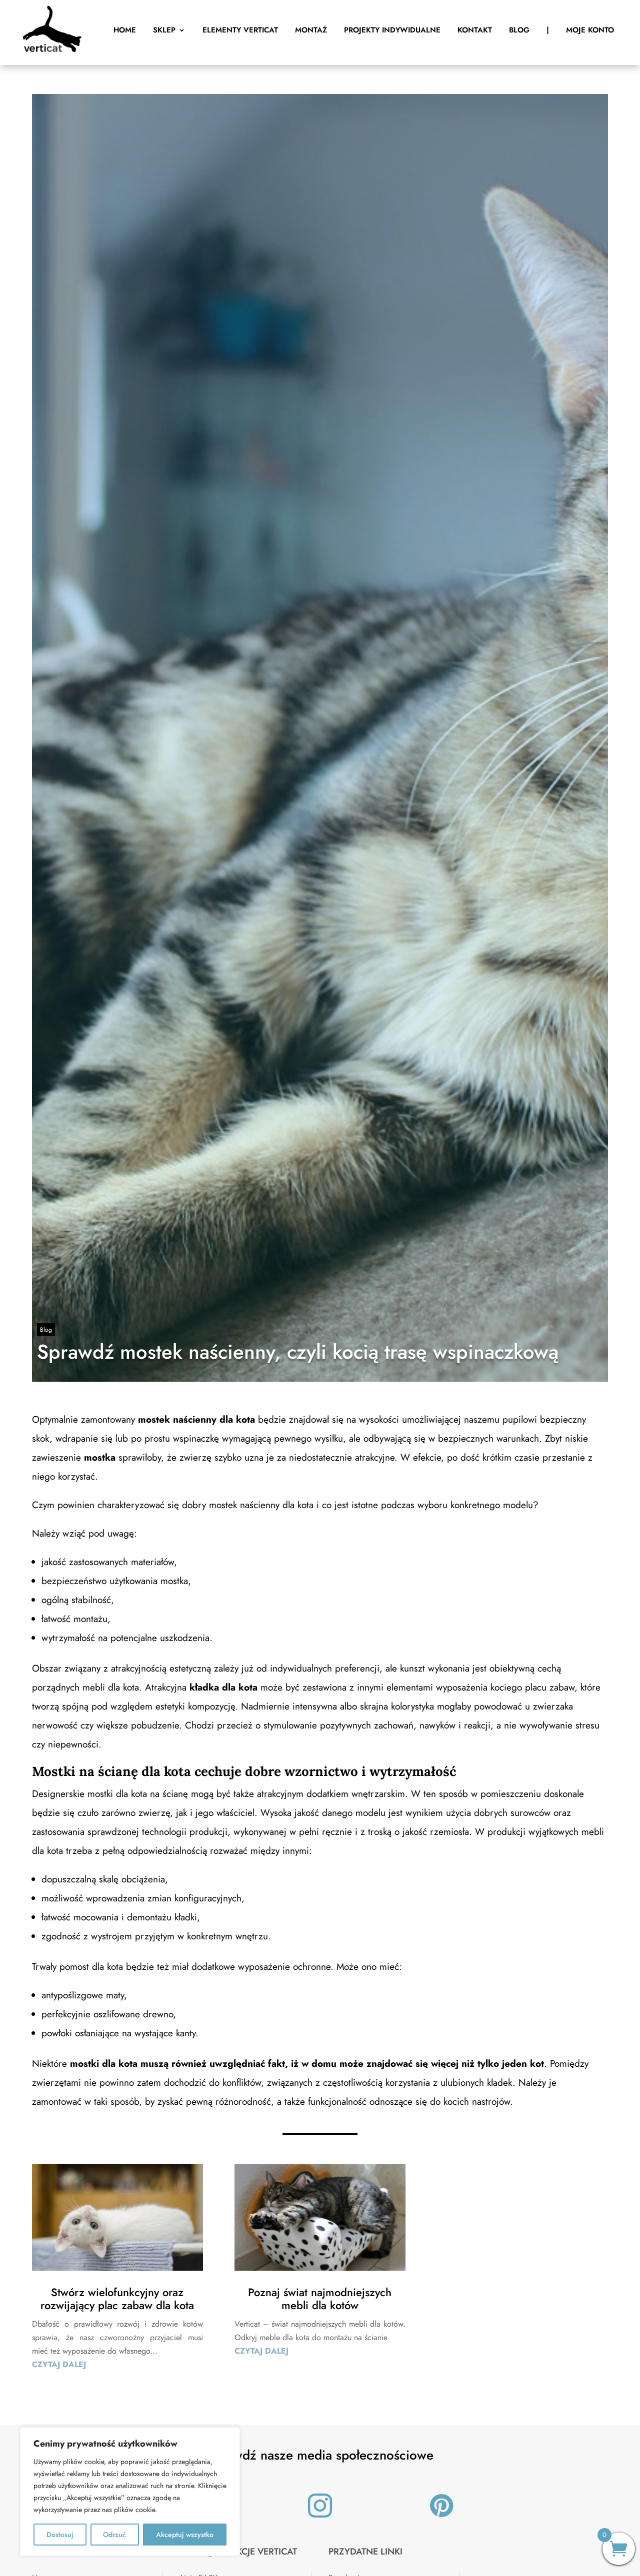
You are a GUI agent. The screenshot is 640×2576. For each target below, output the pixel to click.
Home (125, 30)
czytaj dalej (59, 2364)
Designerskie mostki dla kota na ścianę (110, 1794)
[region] (130, 2492)
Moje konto (590, 30)
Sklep (164, 30)
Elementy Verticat (240, 30)
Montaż (311, 30)
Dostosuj (60, 2535)
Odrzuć (114, 2535)
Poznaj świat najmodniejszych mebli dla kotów (320, 2299)
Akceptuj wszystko (185, 2535)
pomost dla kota (91, 1967)
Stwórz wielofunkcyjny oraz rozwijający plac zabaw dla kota (117, 2299)
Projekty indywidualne (392, 30)
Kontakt (475, 30)
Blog (519, 30)
